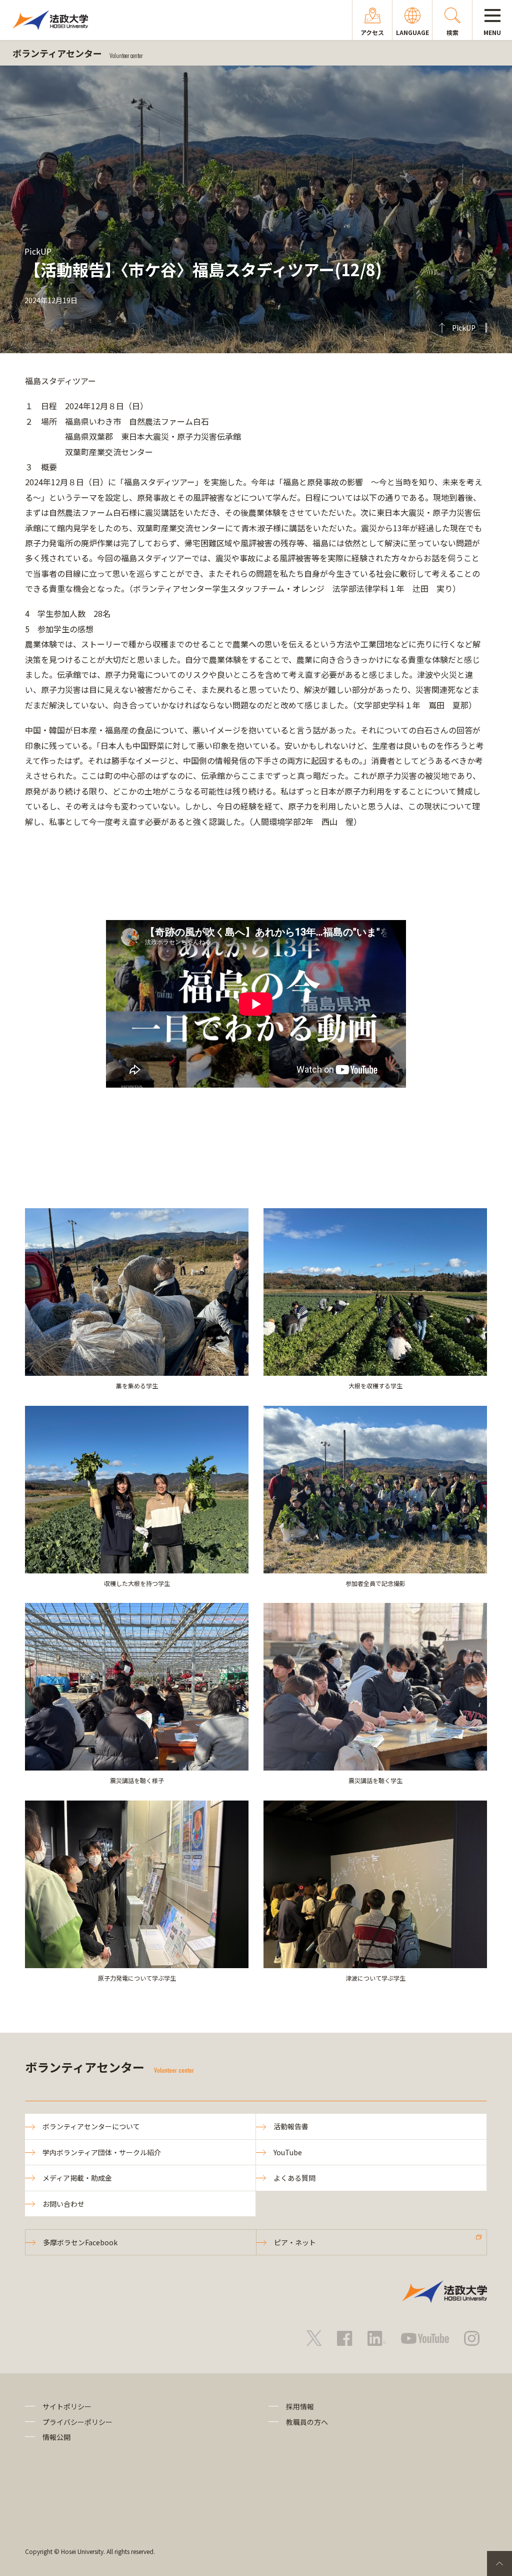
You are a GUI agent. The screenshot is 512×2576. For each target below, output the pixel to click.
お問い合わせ (63, 2204)
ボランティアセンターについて (91, 2126)
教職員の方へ (307, 2422)
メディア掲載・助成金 (77, 2178)
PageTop (499, 2563)
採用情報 (300, 2406)
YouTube (288, 2152)
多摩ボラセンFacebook (80, 2242)
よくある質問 (294, 2178)
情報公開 (56, 2437)
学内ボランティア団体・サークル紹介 (102, 2152)
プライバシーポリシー (77, 2422)
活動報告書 (291, 2126)
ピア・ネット (295, 2242)
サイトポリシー (67, 2406)
